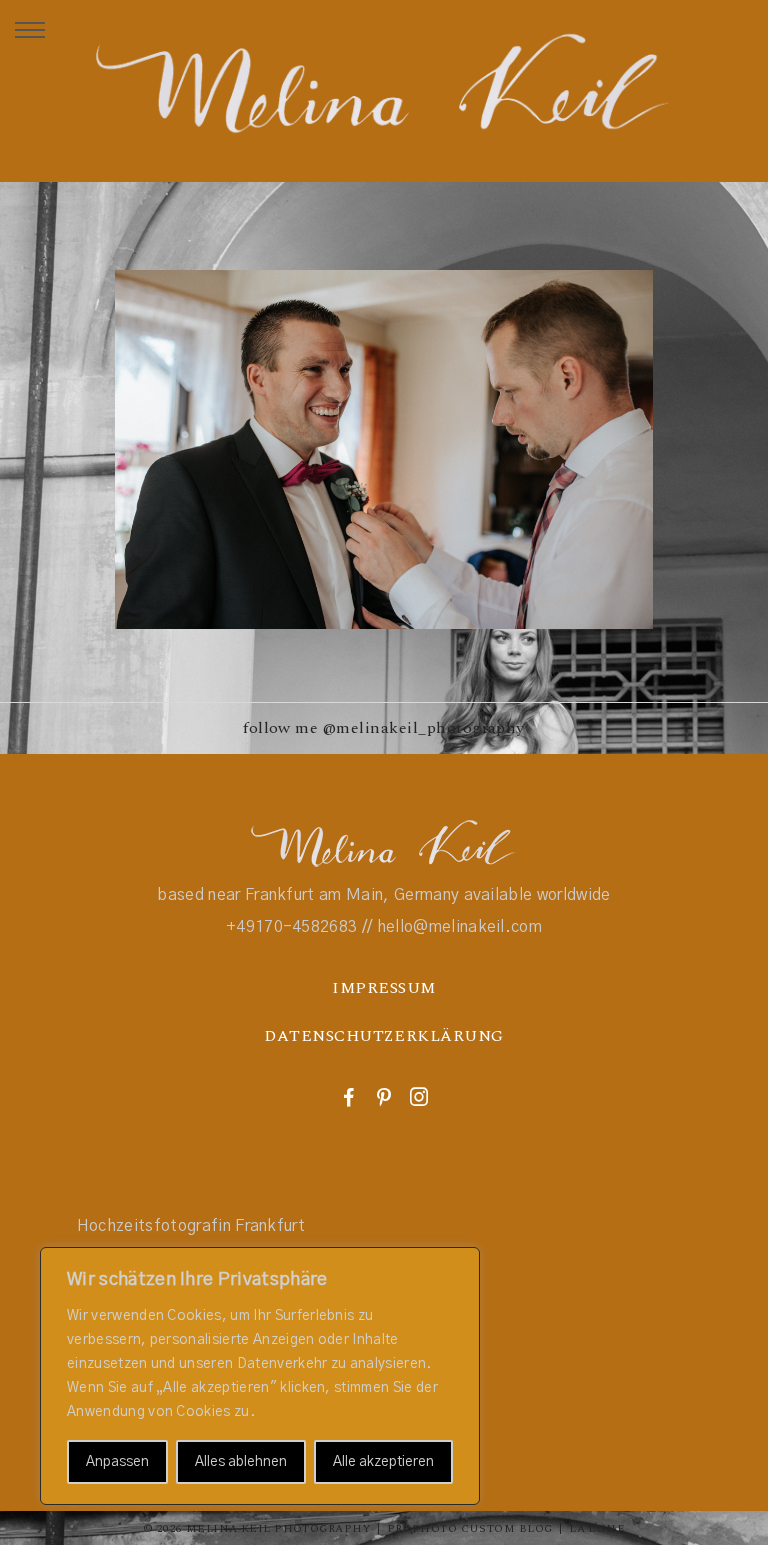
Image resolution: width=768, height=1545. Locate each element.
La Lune (597, 1528)
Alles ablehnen (241, 1462)
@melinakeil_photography (424, 728)
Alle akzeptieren (383, 1462)
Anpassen (117, 1462)
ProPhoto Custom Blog (470, 1528)
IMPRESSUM (383, 988)
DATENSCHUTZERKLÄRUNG (384, 1036)
